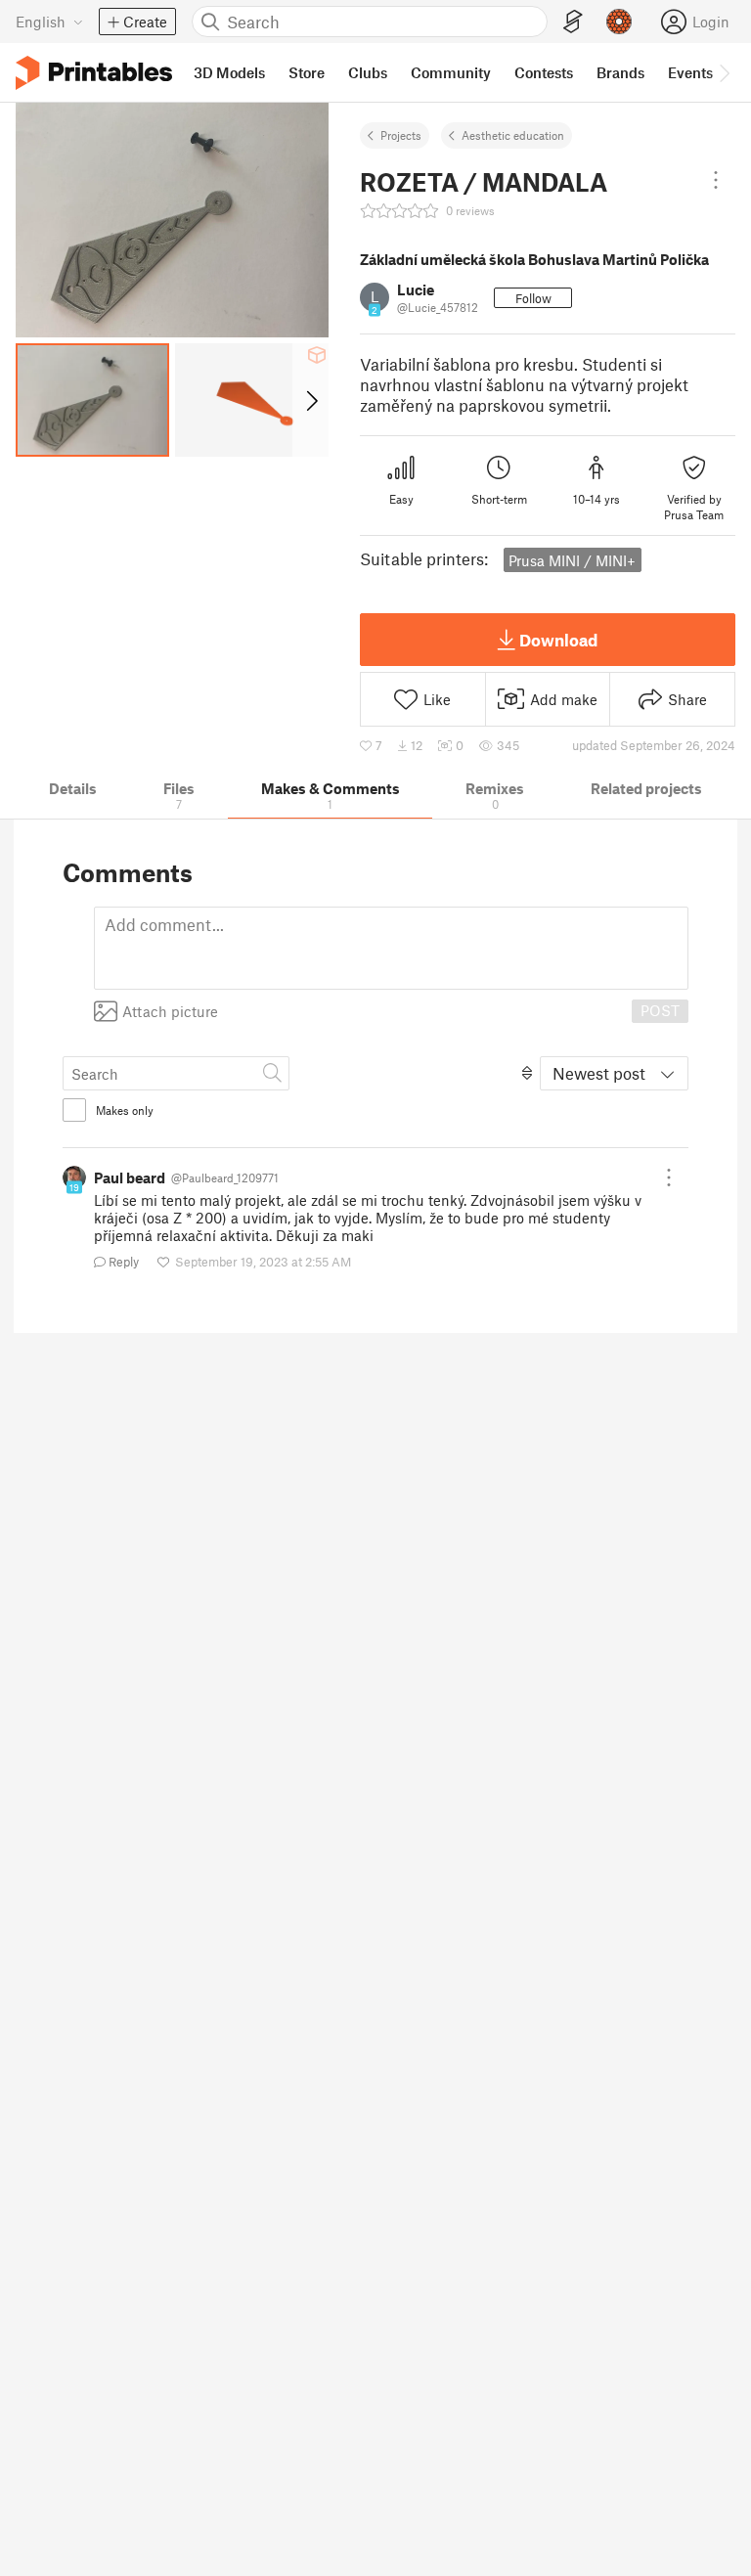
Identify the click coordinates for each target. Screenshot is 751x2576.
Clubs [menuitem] (368, 72)
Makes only (125, 1110)
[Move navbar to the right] (724, 72)
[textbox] (391, 948)
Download (558, 640)
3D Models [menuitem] (229, 72)
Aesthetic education (513, 135)
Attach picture (170, 1011)
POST (660, 1010)
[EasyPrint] (573, 22)
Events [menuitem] (690, 72)
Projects (401, 135)
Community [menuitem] (451, 72)
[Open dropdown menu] (716, 180)
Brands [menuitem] (620, 72)
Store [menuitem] (307, 72)
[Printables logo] (94, 73)
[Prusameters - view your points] (619, 22)
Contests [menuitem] (544, 72)
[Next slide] (310, 400)
